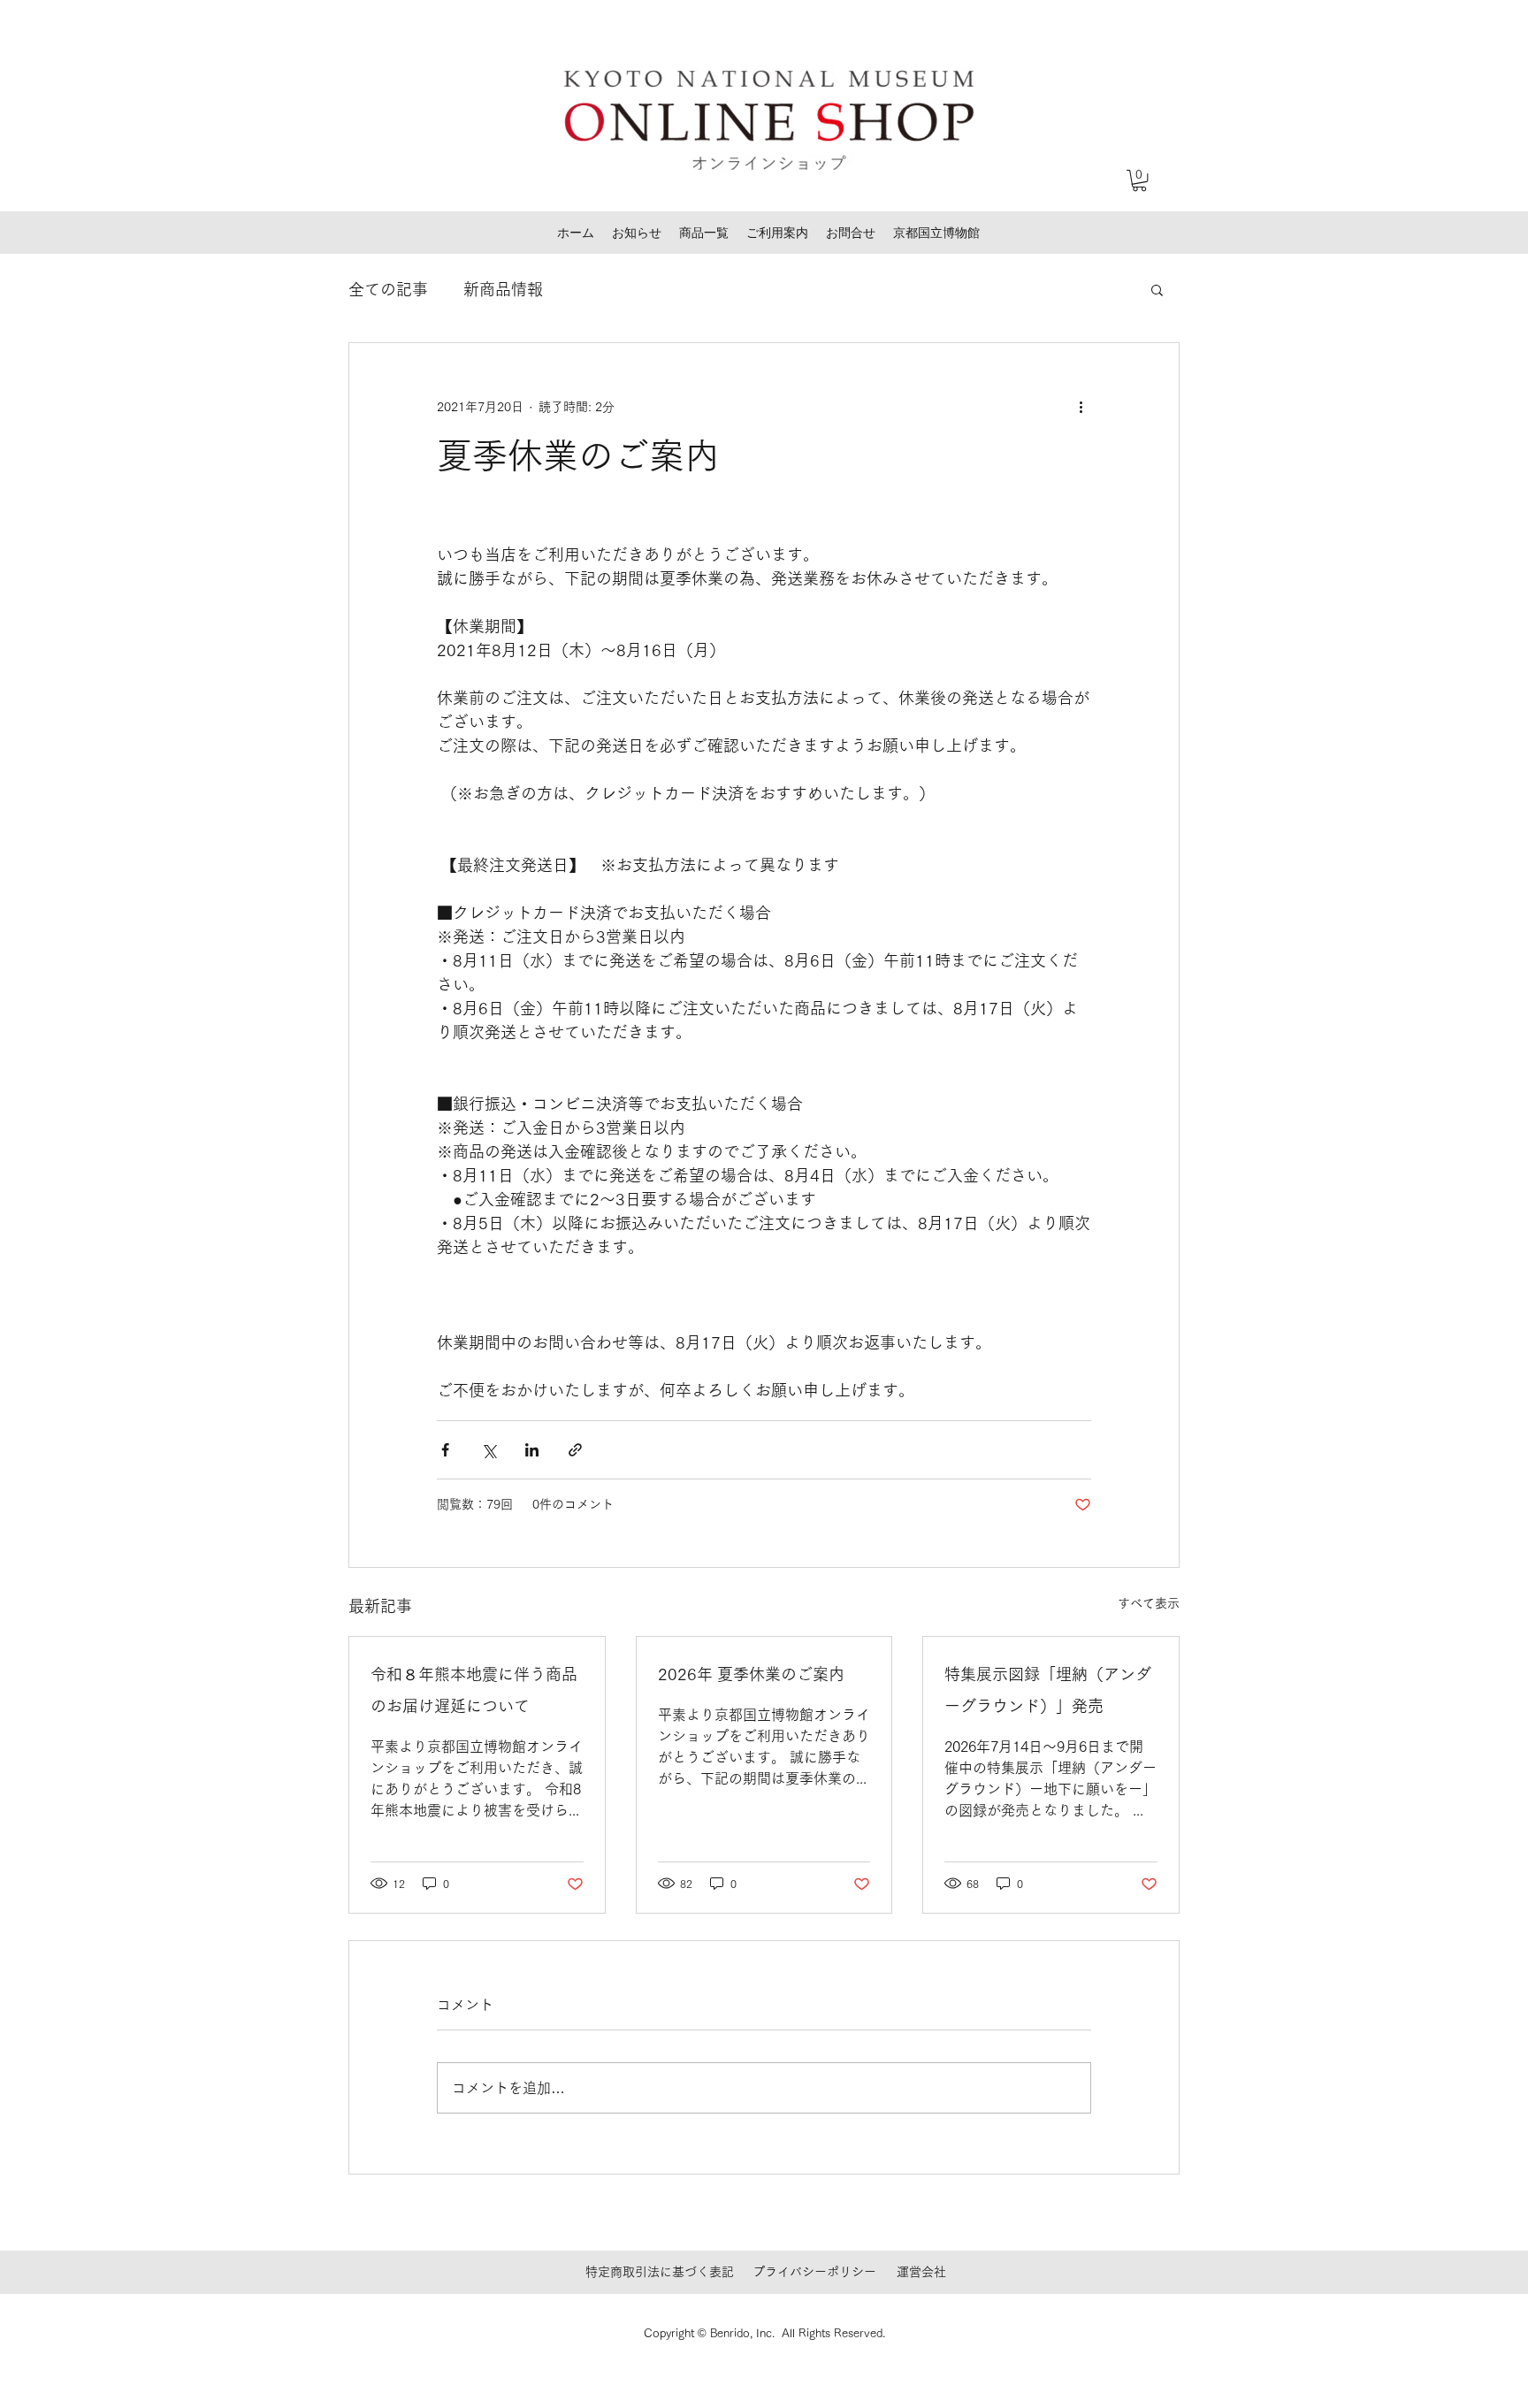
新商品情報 (503, 289)
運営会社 (921, 2272)
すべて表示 (1149, 1603)
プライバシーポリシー (814, 2272)
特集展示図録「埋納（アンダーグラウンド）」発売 (1048, 1690)
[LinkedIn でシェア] (532, 1450)
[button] (1139, 180)
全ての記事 (388, 289)
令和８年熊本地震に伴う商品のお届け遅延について (474, 1690)
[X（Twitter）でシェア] (489, 1450)
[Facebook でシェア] (445, 1450)
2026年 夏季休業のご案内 (751, 1674)
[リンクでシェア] (575, 1450)
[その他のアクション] (1081, 407)
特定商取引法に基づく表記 (660, 2272)
